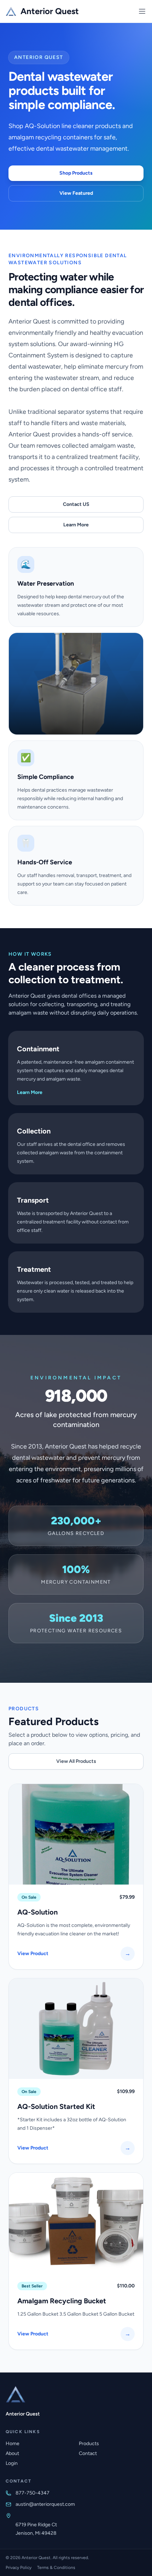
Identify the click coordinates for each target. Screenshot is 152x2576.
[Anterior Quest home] (16, 2394)
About (12, 2453)
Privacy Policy (19, 2568)
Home (13, 2444)
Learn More (76, 525)
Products (89, 2444)
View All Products (76, 1761)
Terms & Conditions (56, 2568)
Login (12, 2463)
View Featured (76, 193)
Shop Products (76, 173)
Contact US (76, 504)
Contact (88, 2453)
